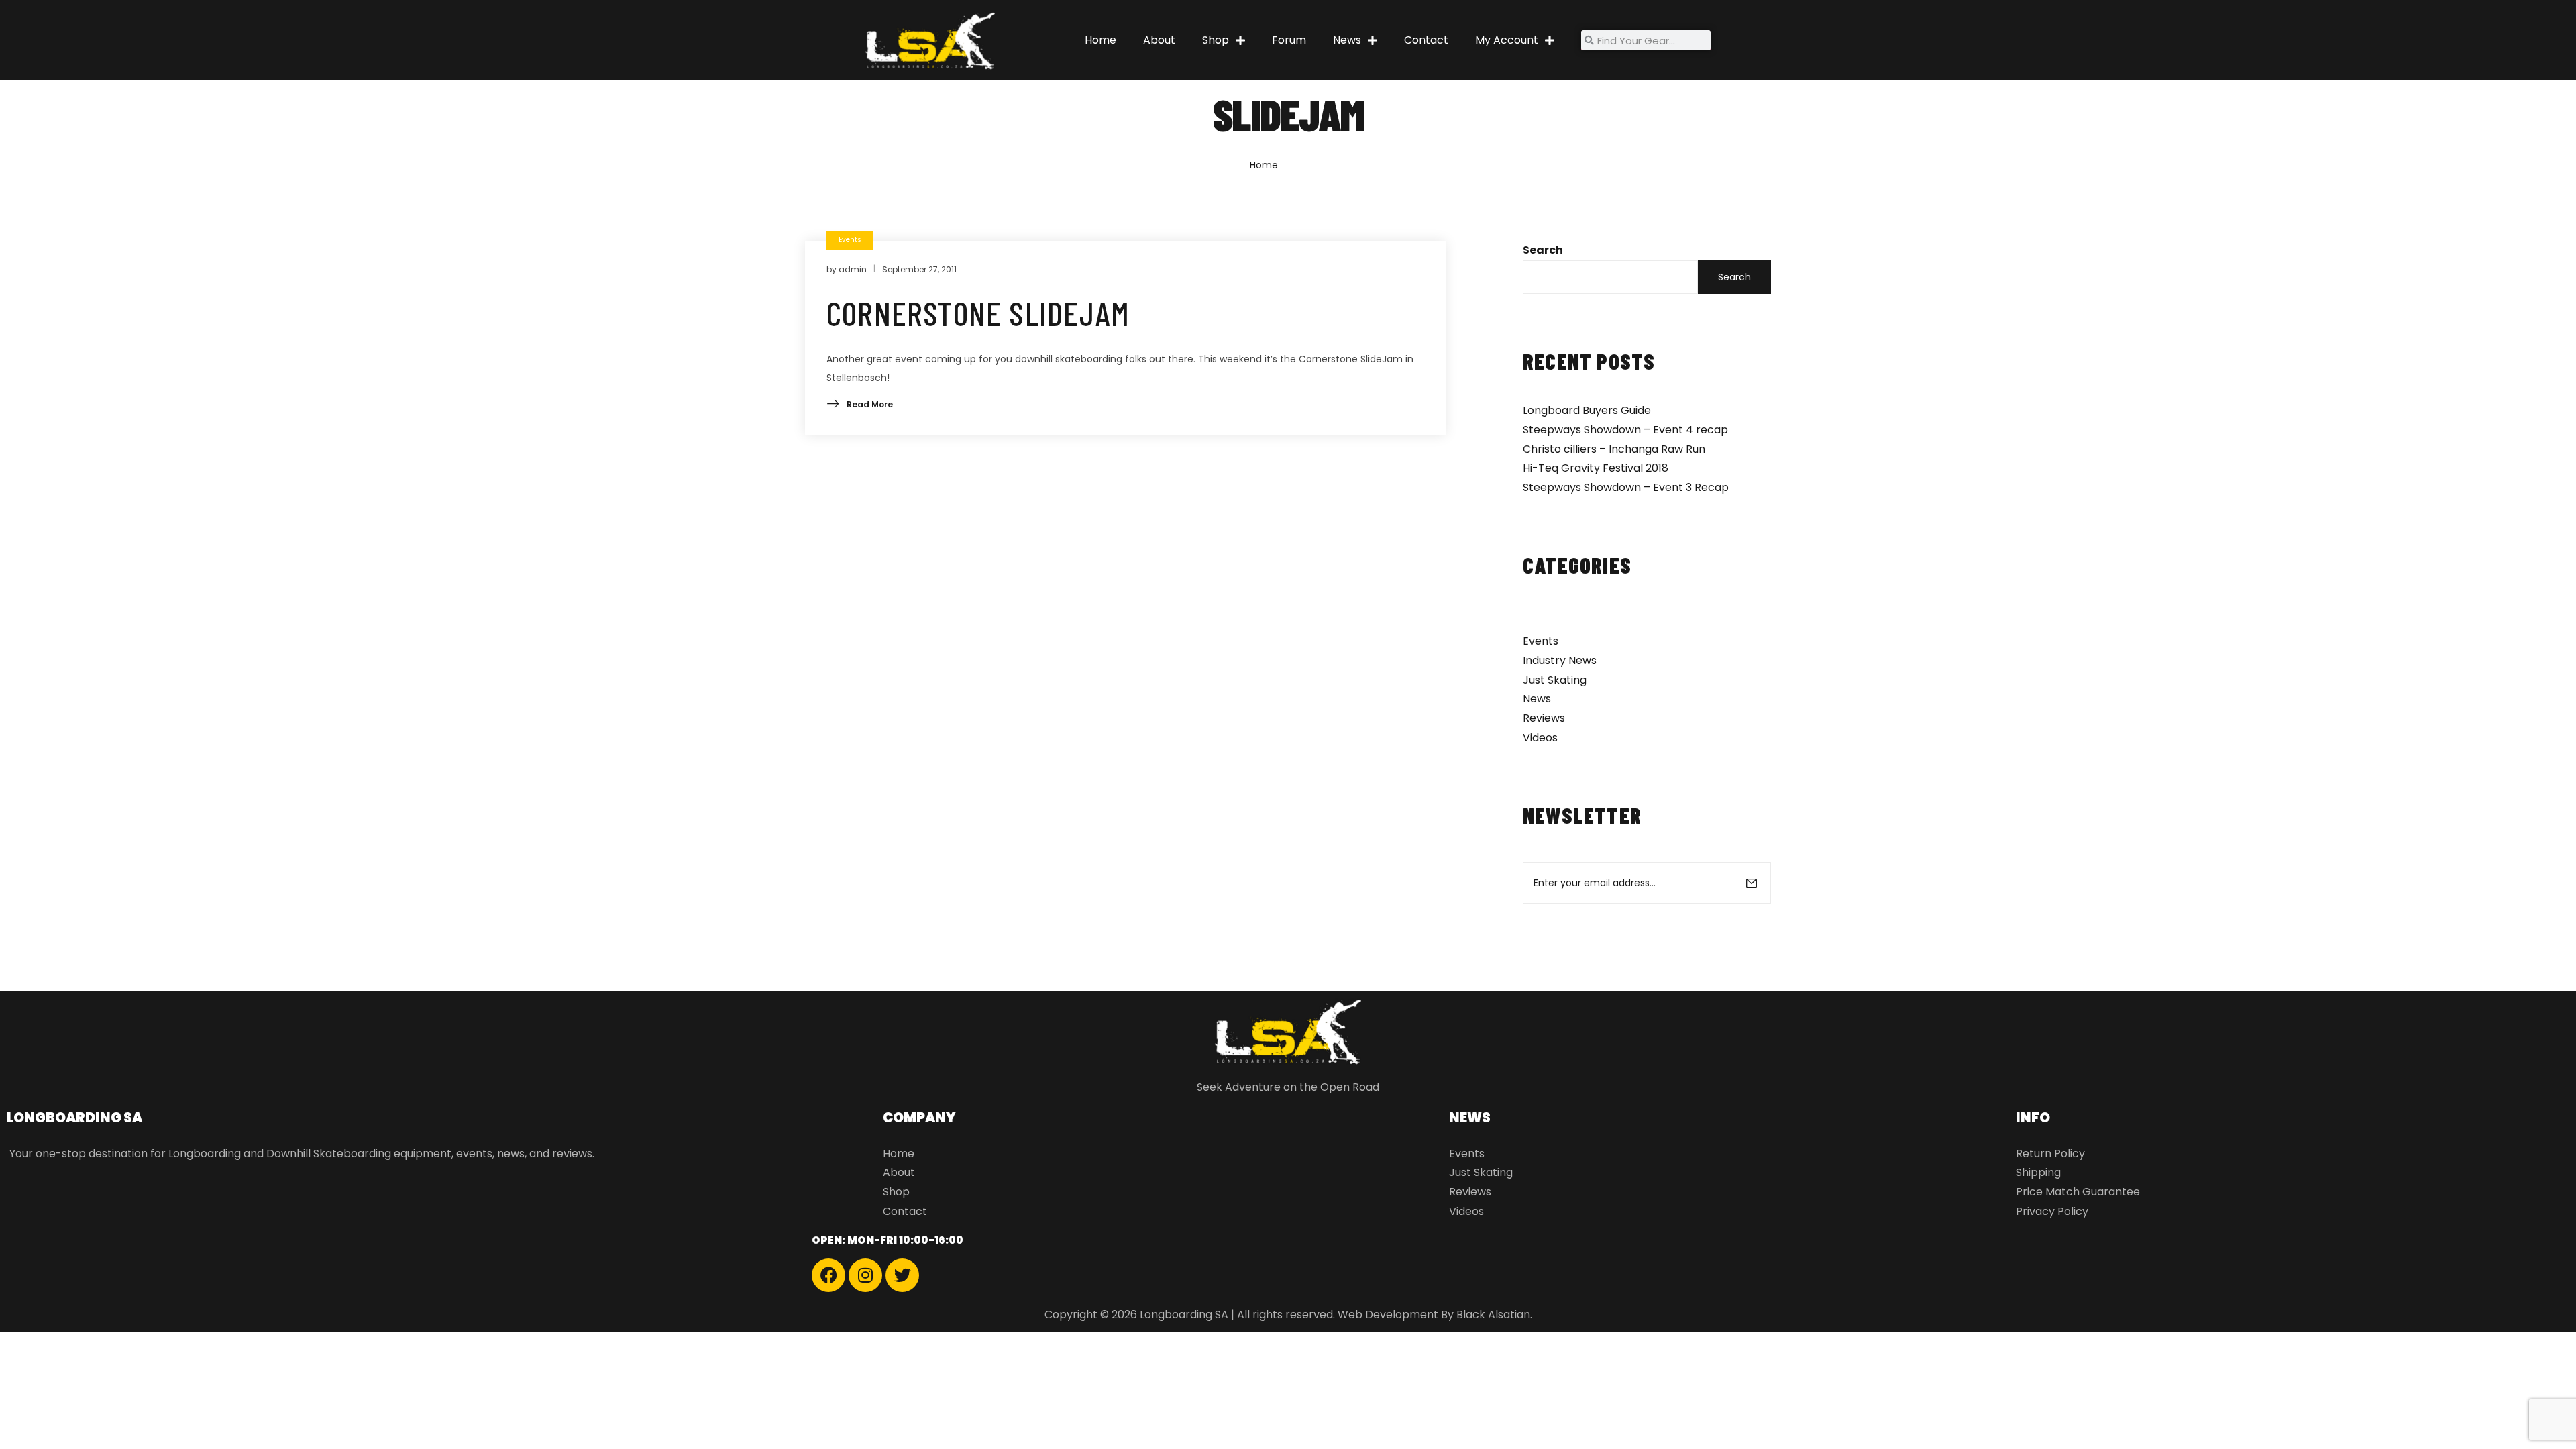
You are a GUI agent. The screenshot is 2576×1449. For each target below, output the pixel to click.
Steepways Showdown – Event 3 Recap (1626, 487)
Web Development (1388, 1314)
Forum (1289, 40)
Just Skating (1555, 680)
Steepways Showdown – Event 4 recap (1625, 430)
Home (1101, 40)
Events (1541, 641)
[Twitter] (902, 1275)
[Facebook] (828, 1275)
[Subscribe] (1752, 883)
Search (1543, 250)
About (1159, 40)
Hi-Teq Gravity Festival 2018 (1596, 468)
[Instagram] (865, 1275)
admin (853, 269)
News (1347, 40)
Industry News (1560, 660)
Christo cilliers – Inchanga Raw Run (1614, 449)
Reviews (1544, 718)
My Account (1507, 40)
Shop (1216, 40)
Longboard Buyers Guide (1587, 410)
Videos (1540, 738)
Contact (1426, 40)
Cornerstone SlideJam (978, 313)
